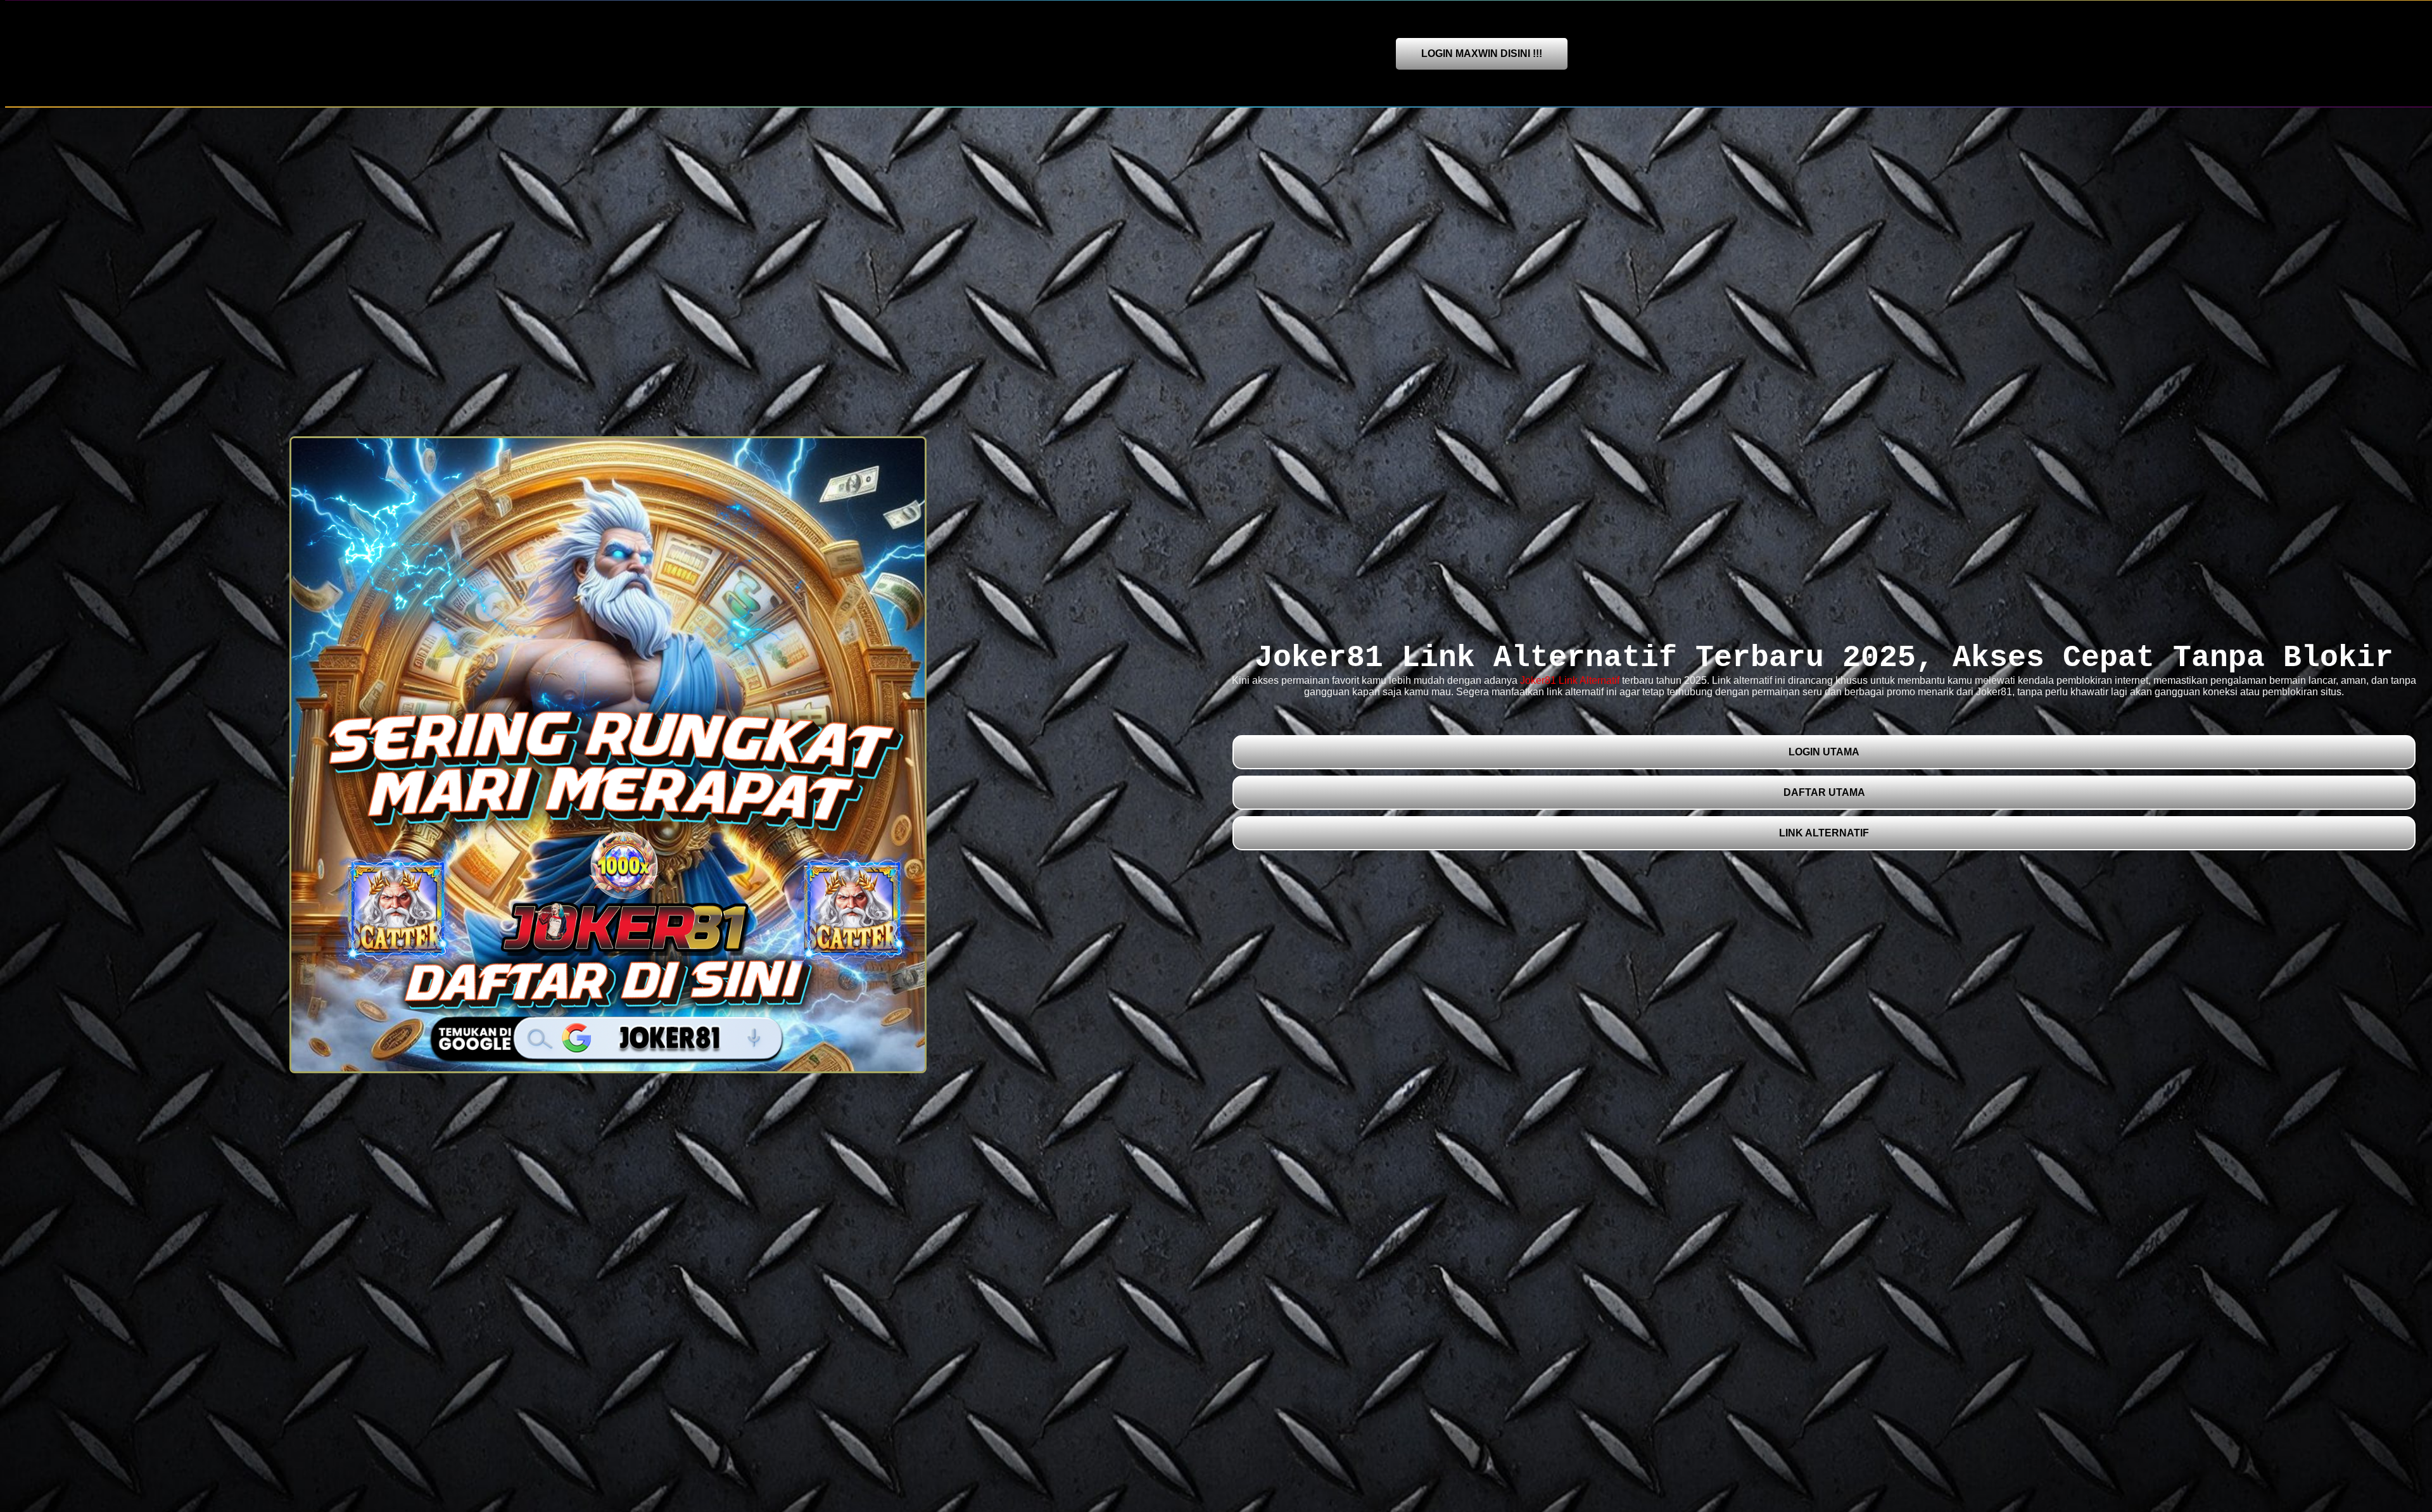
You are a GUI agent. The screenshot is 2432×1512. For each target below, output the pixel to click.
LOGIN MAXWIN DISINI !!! (1482, 54)
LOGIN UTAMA (1824, 752)
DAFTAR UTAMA (1824, 792)
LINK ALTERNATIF (1824, 833)
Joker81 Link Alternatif (1570, 680)
